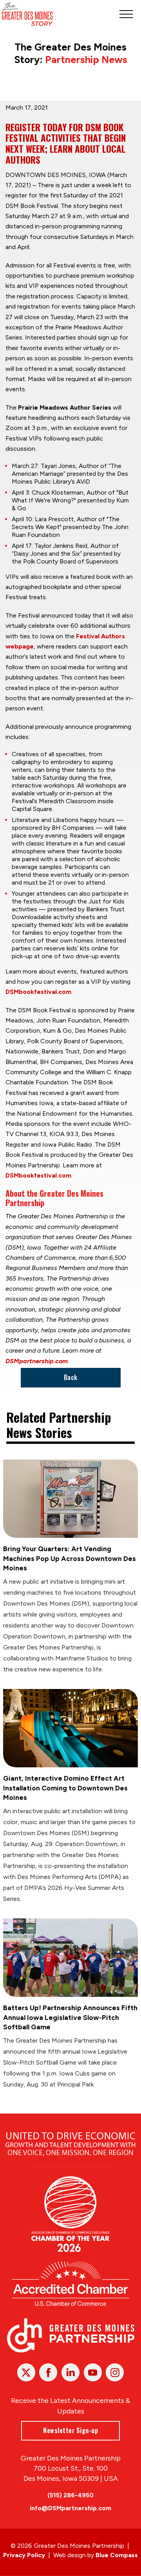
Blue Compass (117, 2555)
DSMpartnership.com (37, 1361)
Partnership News (86, 60)
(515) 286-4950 (70, 2495)
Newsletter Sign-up (70, 2430)
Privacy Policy (24, 2555)
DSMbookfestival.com (38, 992)
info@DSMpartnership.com (70, 2508)
